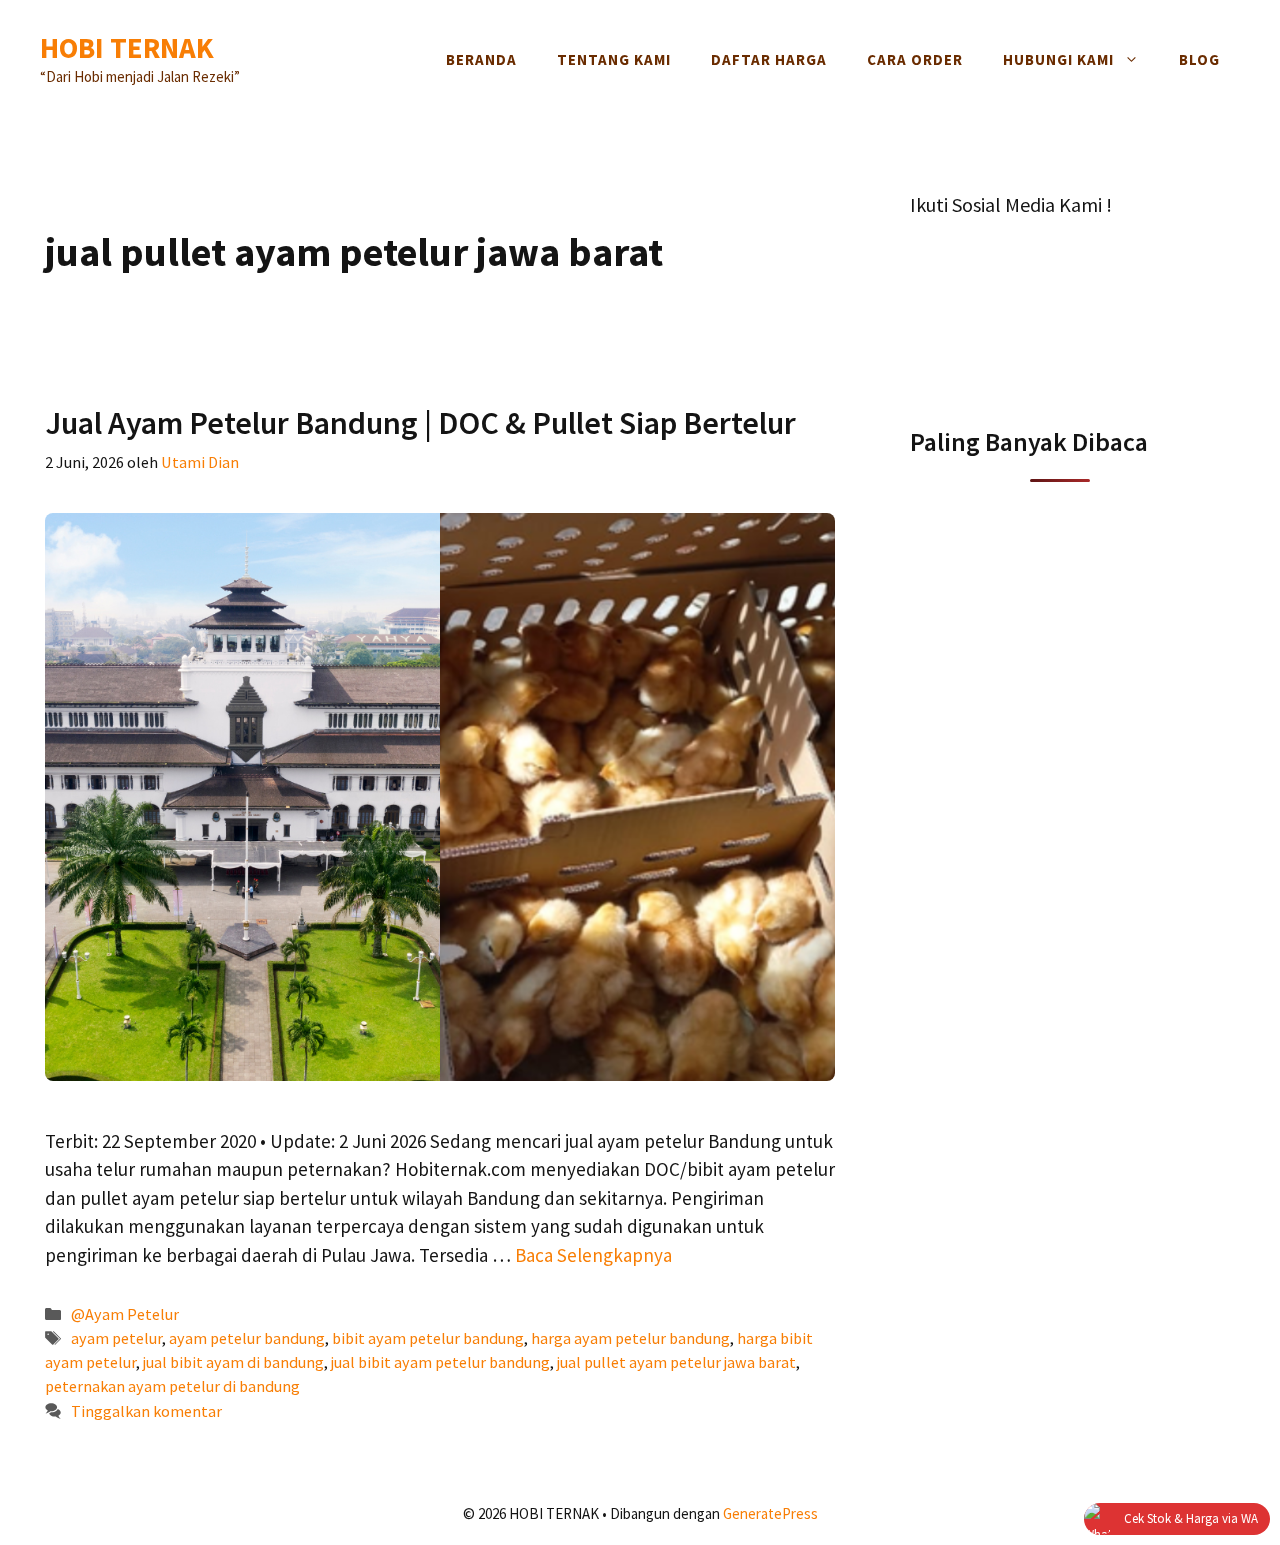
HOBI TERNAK (127, 47)
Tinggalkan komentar (146, 1411)
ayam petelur (116, 1338)
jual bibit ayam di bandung (233, 1362)
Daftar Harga (769, 59)
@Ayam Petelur (125, 1314)
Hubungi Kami (1058, 59)
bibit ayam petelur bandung (428, 1338)
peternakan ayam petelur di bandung (172, 1386)
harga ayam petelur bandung (630, 1338)
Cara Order (915, 59)
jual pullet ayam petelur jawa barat (676, 1362)
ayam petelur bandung (247, 1338)
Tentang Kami (614, 59)
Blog (1199, 59)
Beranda (481, 59)
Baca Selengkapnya (593, 1255)
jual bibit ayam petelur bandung (440, 1362)
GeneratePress (770, 1513)
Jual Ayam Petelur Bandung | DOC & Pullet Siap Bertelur (420, 423)
